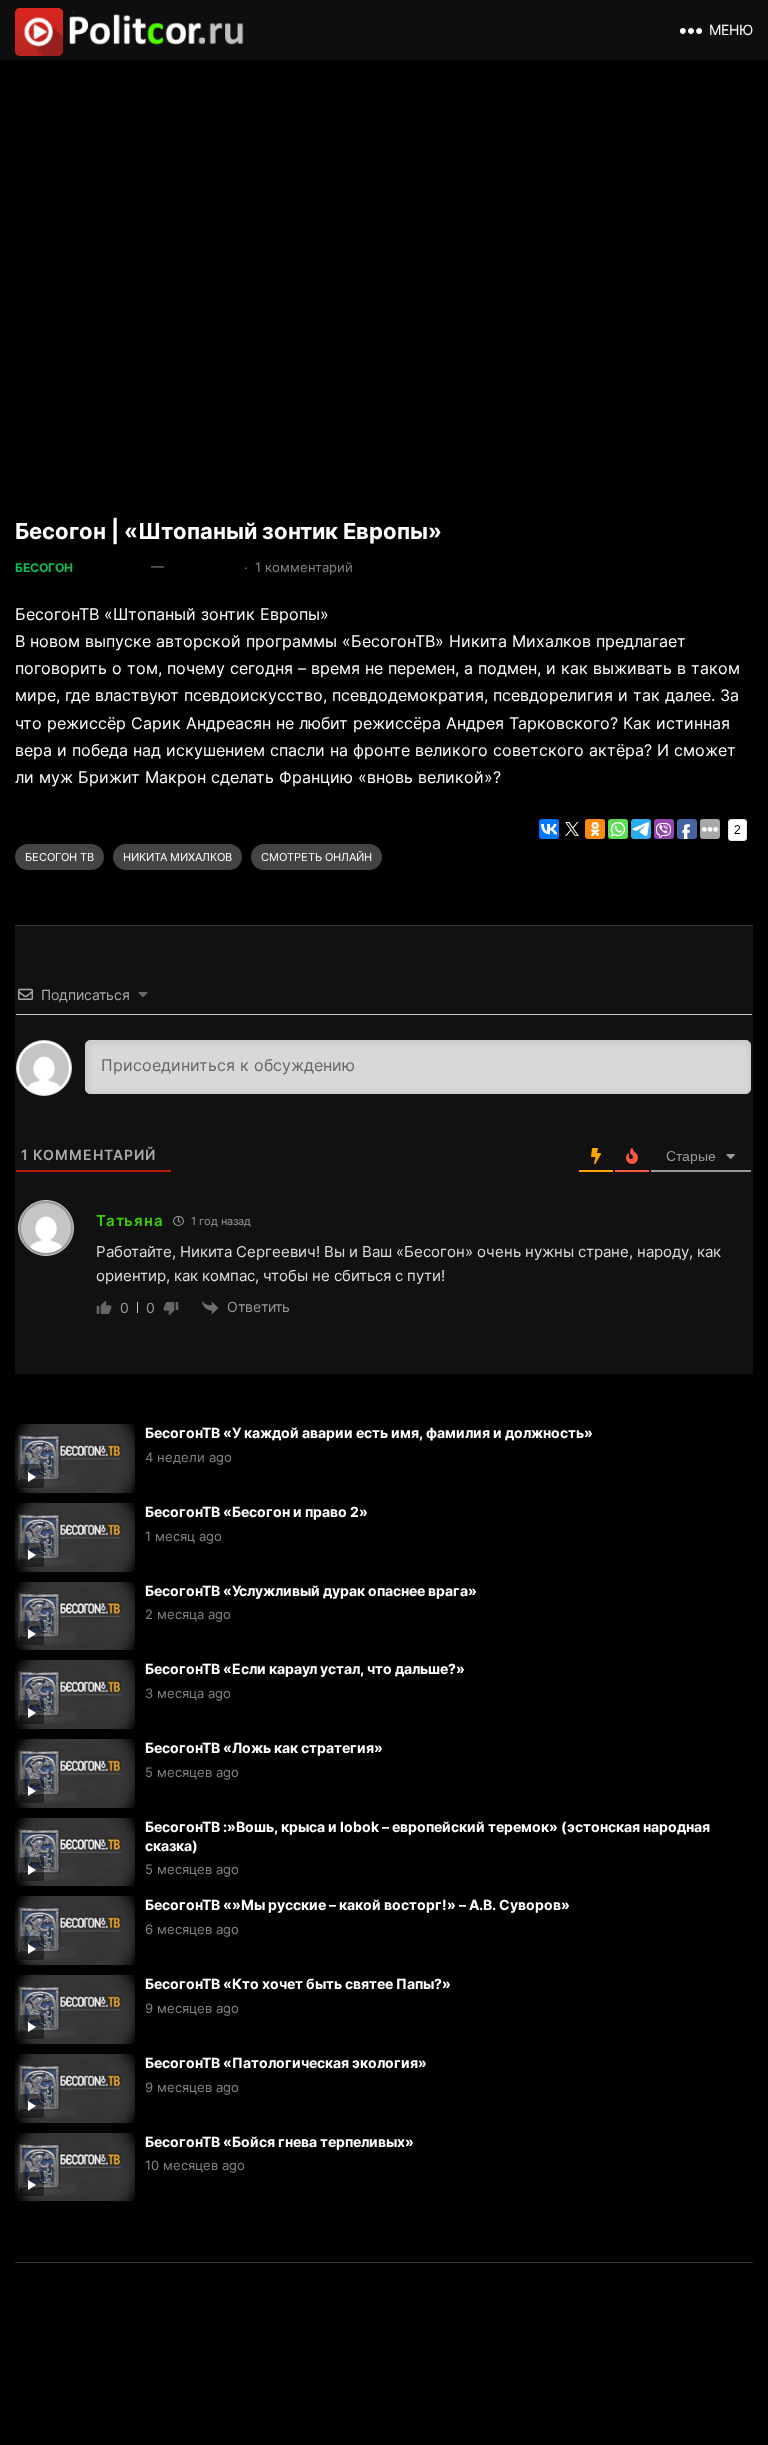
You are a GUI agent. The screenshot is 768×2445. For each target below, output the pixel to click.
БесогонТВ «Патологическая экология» (286, 2062)
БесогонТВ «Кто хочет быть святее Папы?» (298, 1983)
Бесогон (44, 567)
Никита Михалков (177, 857)
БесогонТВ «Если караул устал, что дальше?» (305, 1668)
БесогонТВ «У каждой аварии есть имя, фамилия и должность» (369, 1432)
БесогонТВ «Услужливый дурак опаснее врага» (311, 1590)
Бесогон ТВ (59, 857)
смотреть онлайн (316, 857)
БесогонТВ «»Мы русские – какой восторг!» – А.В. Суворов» (357, 1904)
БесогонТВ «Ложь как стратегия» (264, 1747)
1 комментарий (304, 567)
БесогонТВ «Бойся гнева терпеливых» (279, 2141)
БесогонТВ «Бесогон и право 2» (256, 1511)
